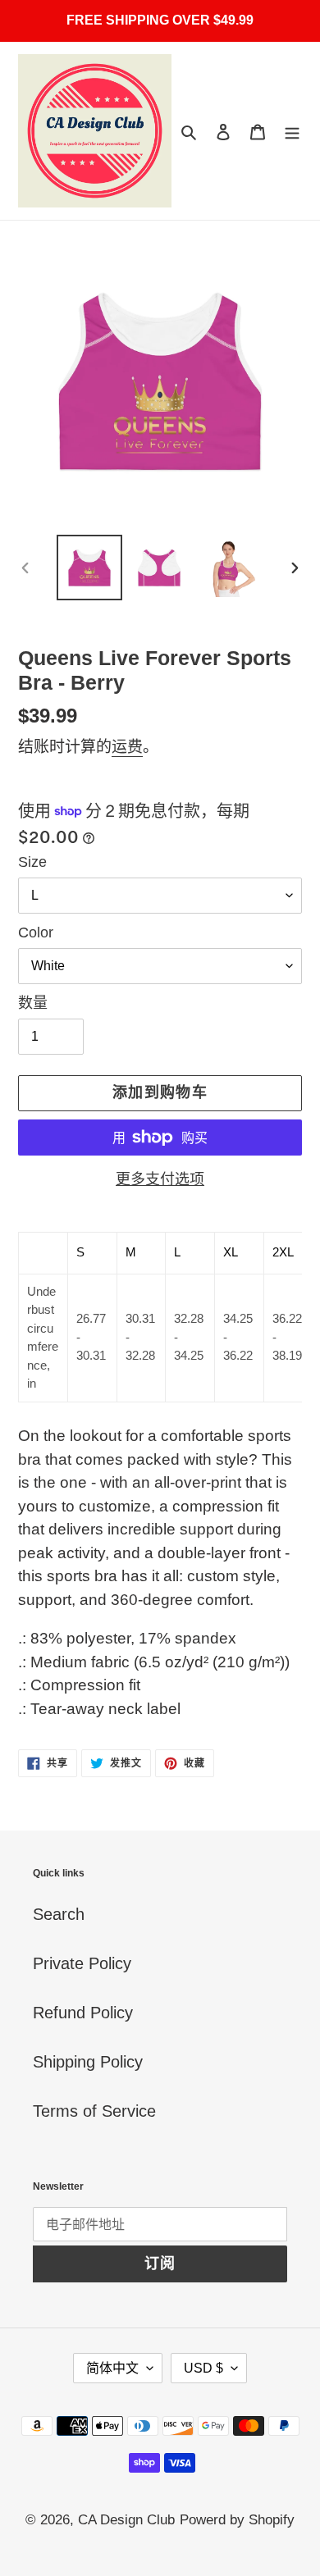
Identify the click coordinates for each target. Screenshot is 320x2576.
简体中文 (112, 2368)
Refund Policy (83, 2013)
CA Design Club (126, 2520)
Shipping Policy (88, 2062)
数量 (33, 1003)
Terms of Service (94, 2111)
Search (59, 1914)
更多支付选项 (160, 1179)
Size (32, 862)
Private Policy (82, 1963)
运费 (127, 747)
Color (36, 932)
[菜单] (292, 131)
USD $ (203, 2368)
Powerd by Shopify (237, 2520)
